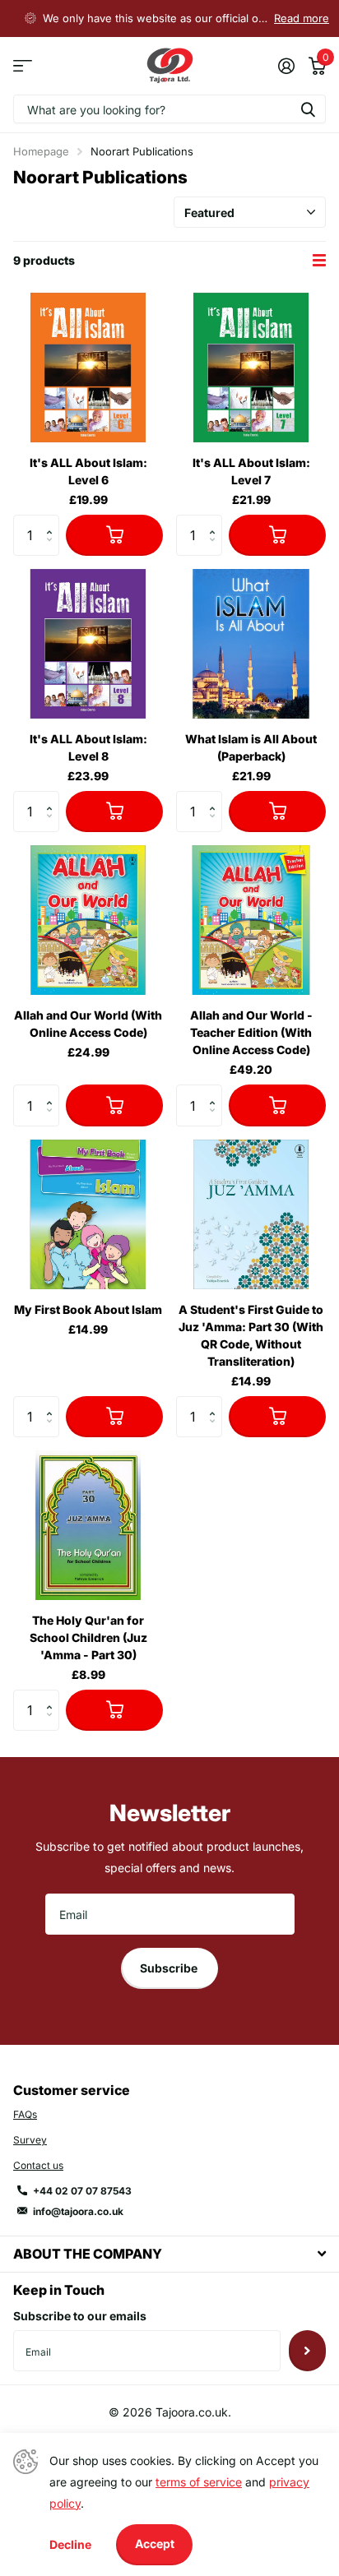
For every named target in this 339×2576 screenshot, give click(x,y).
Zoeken (308, 109)
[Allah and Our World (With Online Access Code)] (88, 920)
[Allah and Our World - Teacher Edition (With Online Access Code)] (251, 920)
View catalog (23, 66)
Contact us (38, 2165)
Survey (30, 2140)
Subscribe (170, 1968)
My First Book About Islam (88, 1309)
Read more (302, 18)
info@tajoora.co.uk (78, 2211)
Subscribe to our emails (80, 2316)
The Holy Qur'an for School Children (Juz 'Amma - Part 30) (88, 1637)
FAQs (25, 2114)
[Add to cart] (114, 535)
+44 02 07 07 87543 (82, 2191)
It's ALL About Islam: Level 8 (88, 747)
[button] (53, 521)
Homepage (41, 151)
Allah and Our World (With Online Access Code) (88, 1024)
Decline (70, 2544)
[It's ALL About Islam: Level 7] (251, 368)
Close (169, 2254)
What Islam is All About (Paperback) (251, 747)
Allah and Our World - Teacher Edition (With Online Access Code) (251, 1032)
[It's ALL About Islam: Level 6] (88, 368)
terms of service (199, 2482)
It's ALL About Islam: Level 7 (251, 471)
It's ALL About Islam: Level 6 (88, 471)
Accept (155, 2544)
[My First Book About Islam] (88, 1214)
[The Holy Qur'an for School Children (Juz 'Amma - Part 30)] (88, 1525)
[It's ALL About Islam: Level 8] (88, 644)
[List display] (319, 261)
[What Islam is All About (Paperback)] (251, 644)
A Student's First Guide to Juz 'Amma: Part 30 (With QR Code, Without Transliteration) (251, 1335)
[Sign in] (286, 66)
